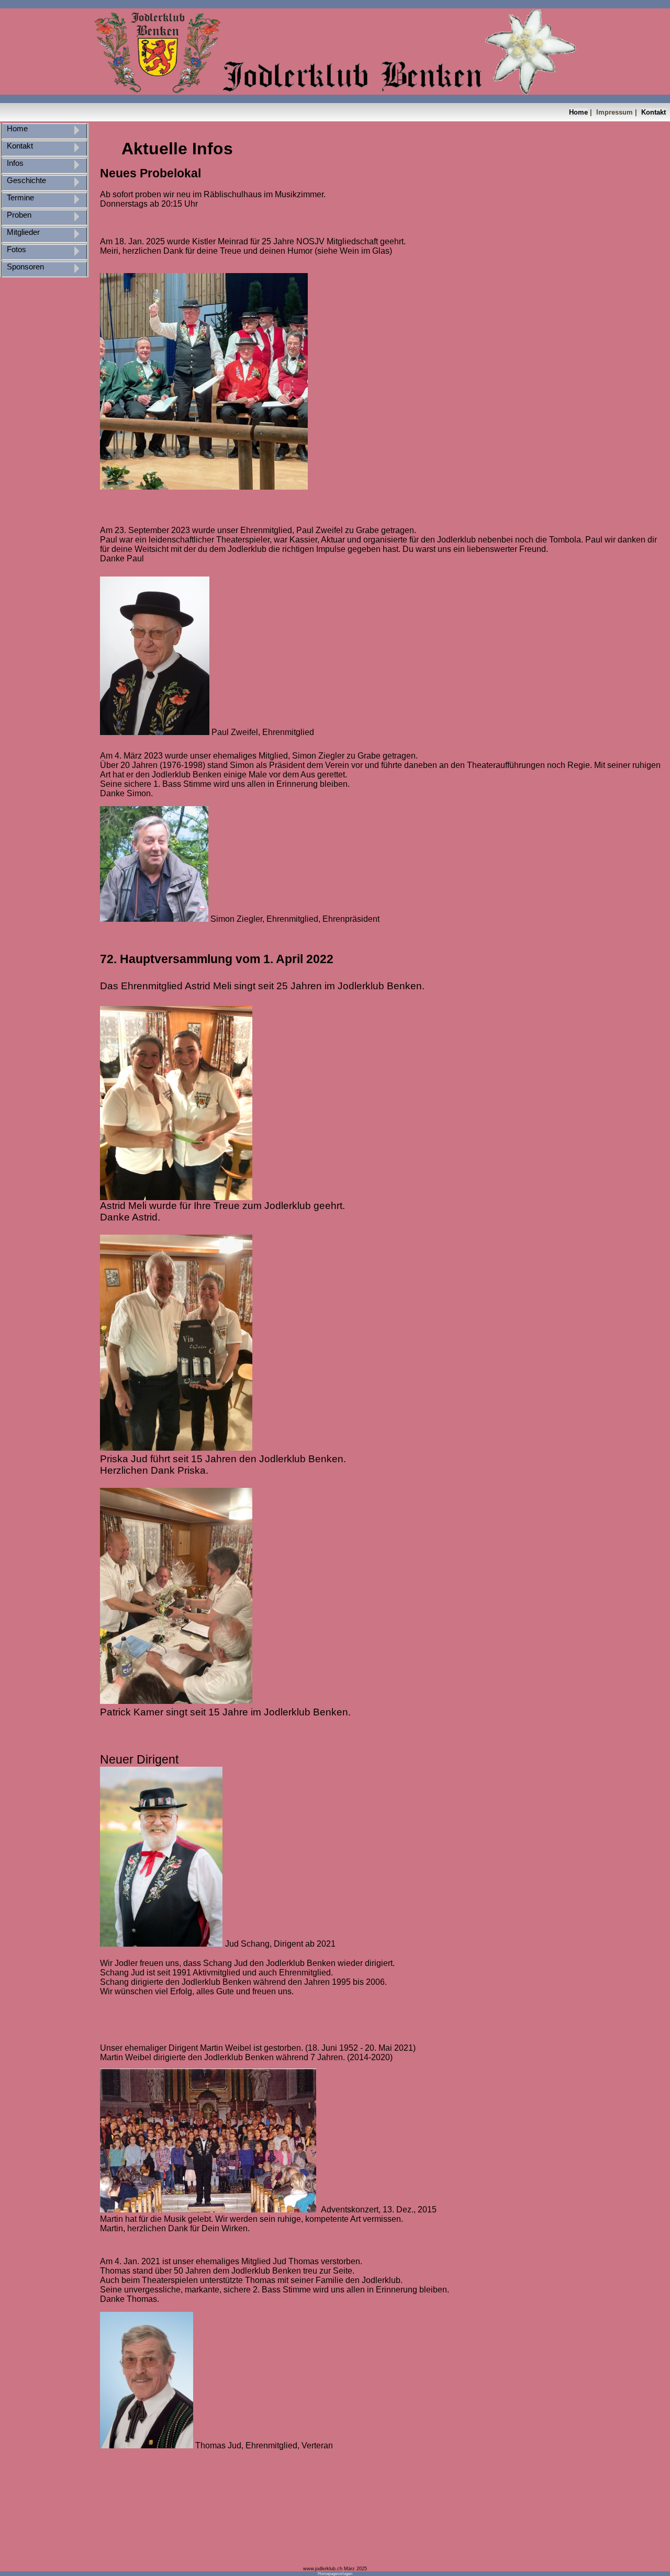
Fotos (15, 250)
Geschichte (25, 180)
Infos (14, 163)
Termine (19, 198)
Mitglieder (22, 232)
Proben (18, 215)
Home (578, 112)
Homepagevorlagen (335, 2574)
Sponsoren (24, 267)
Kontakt (654, 112)
